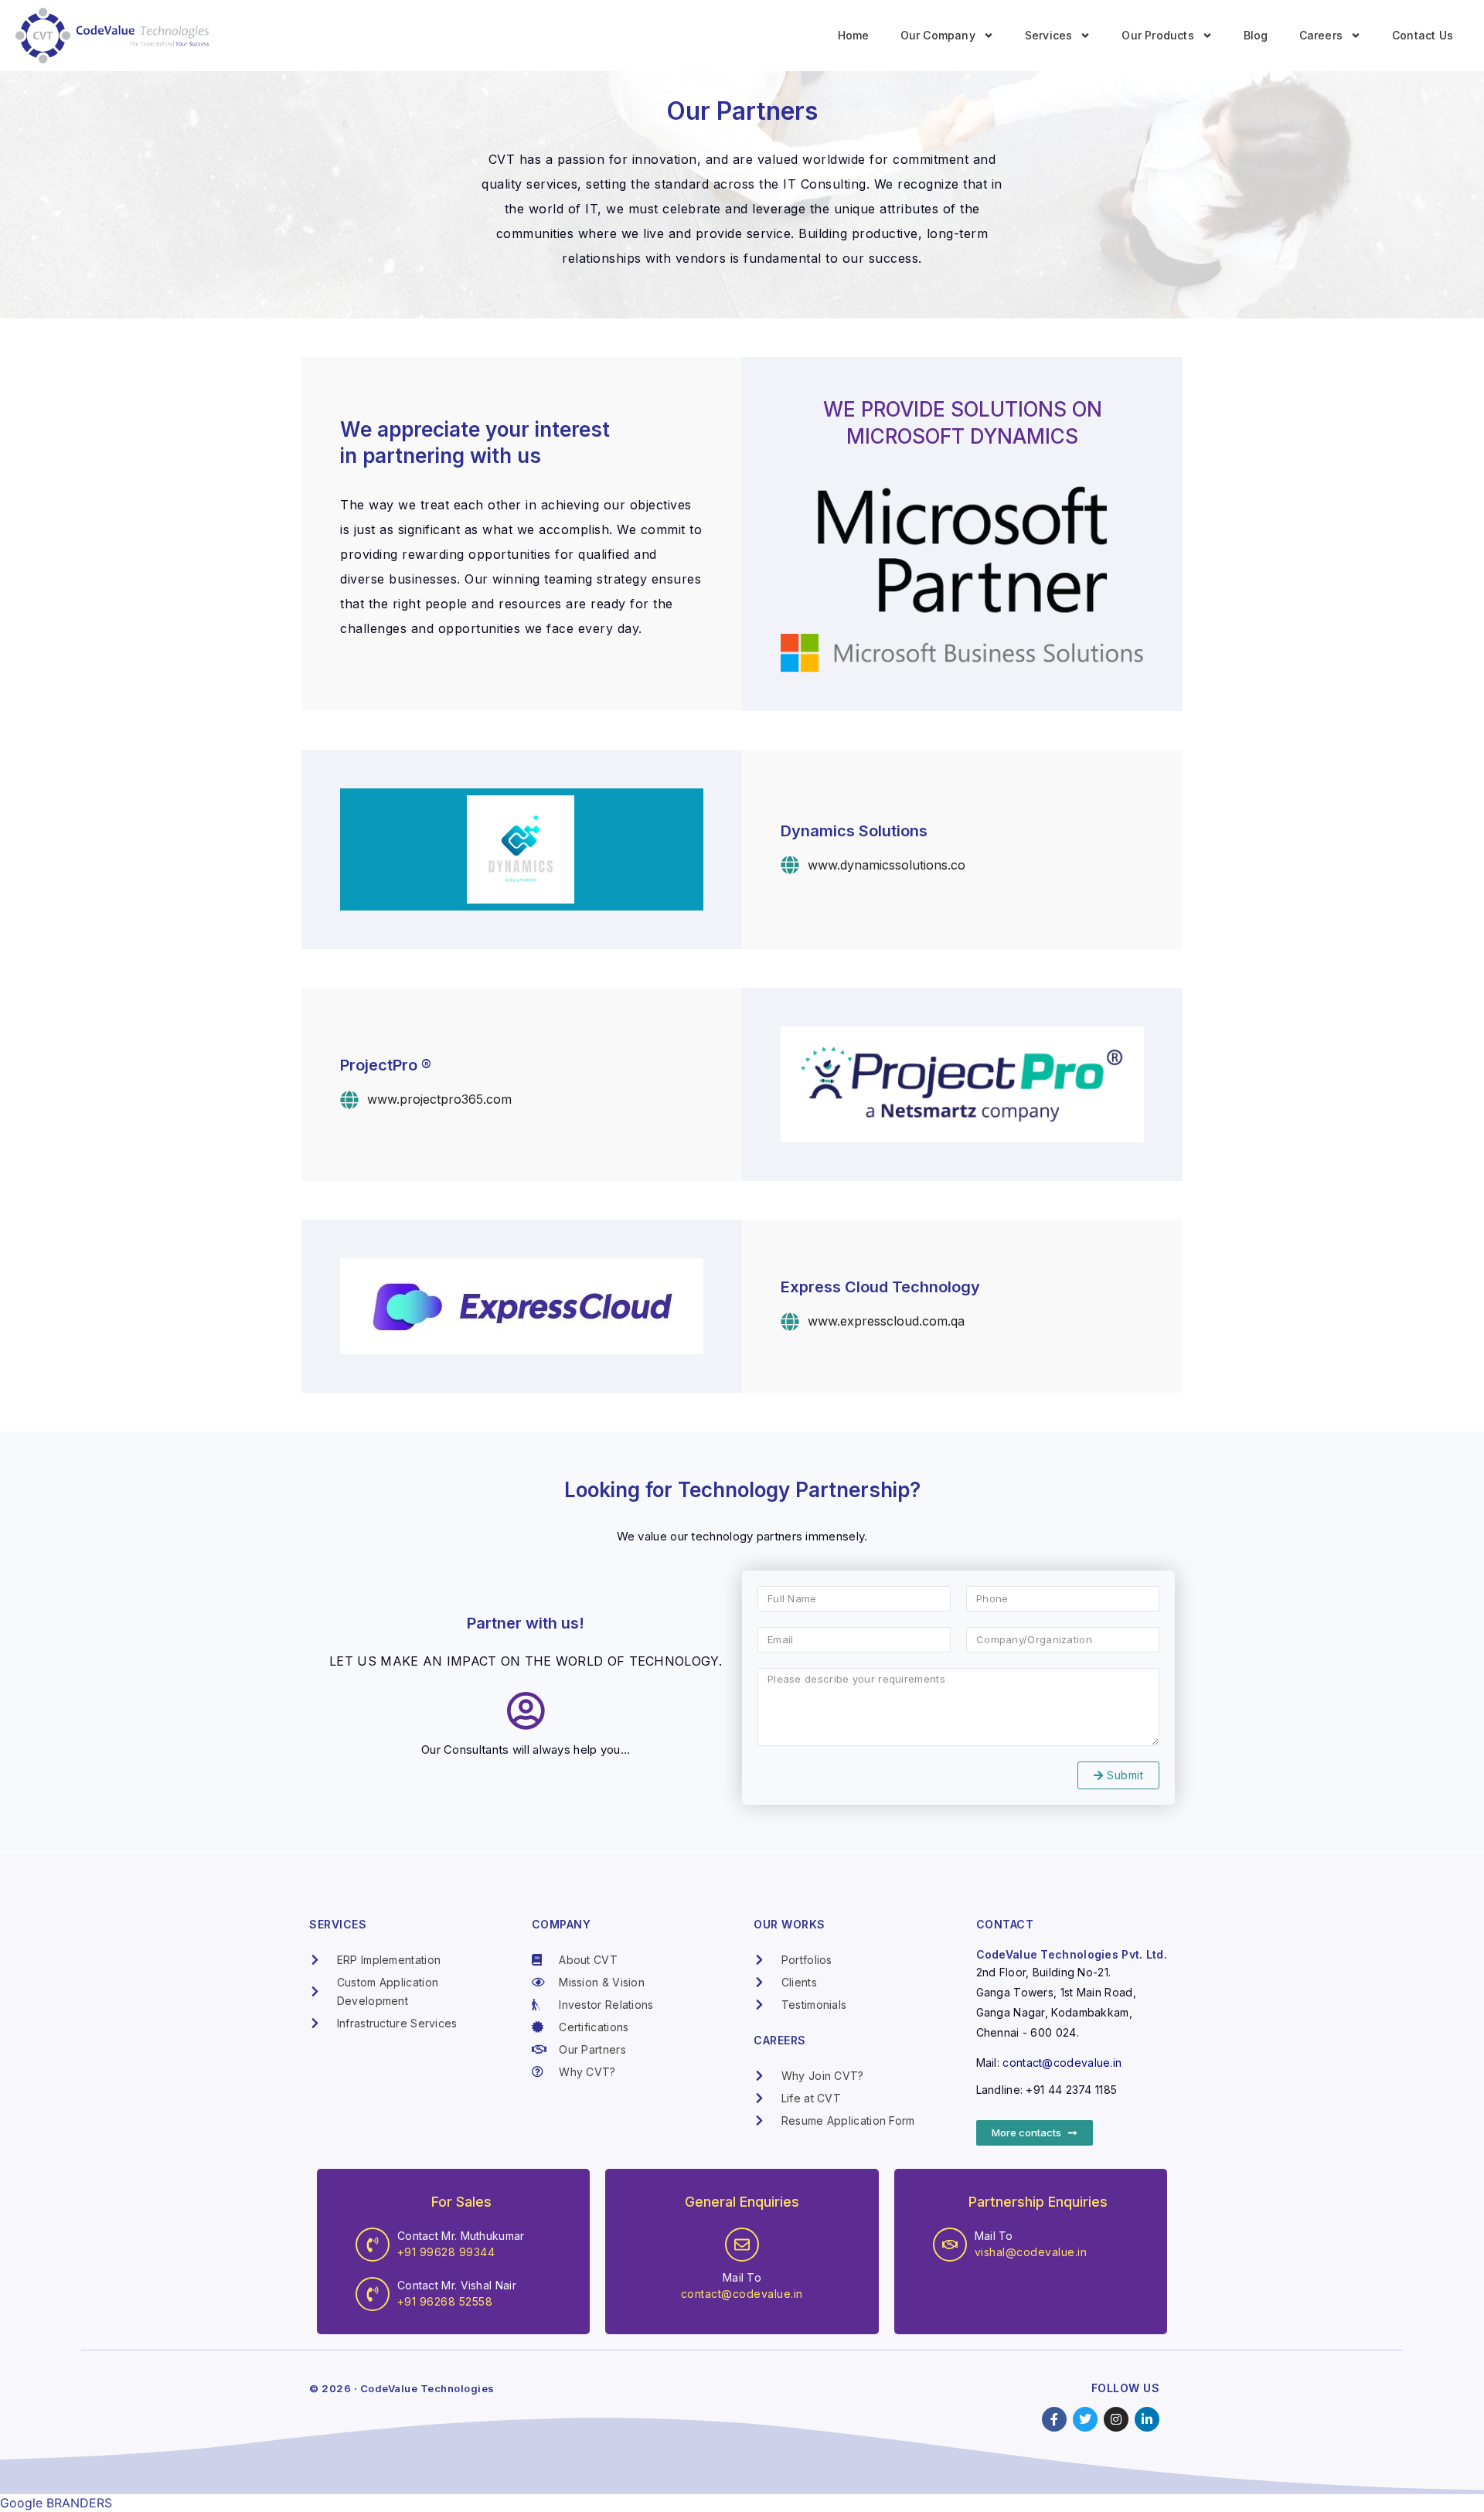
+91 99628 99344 (446, 2252)
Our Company (938, 35)
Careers (1321, 35)
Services (1049, 35)
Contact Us (1423, 35)
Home (854, 35)
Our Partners (742, 111)
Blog (1256, 35)
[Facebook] (1054, 2419)
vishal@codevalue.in (1031, 2252)
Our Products (1157, 35)
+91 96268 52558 (445, 2301)
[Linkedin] (1147, 2419)
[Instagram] (1116, 2419)
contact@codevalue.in (1062, 2063)
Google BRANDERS (56, 2503)
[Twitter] (1085, 2419)
